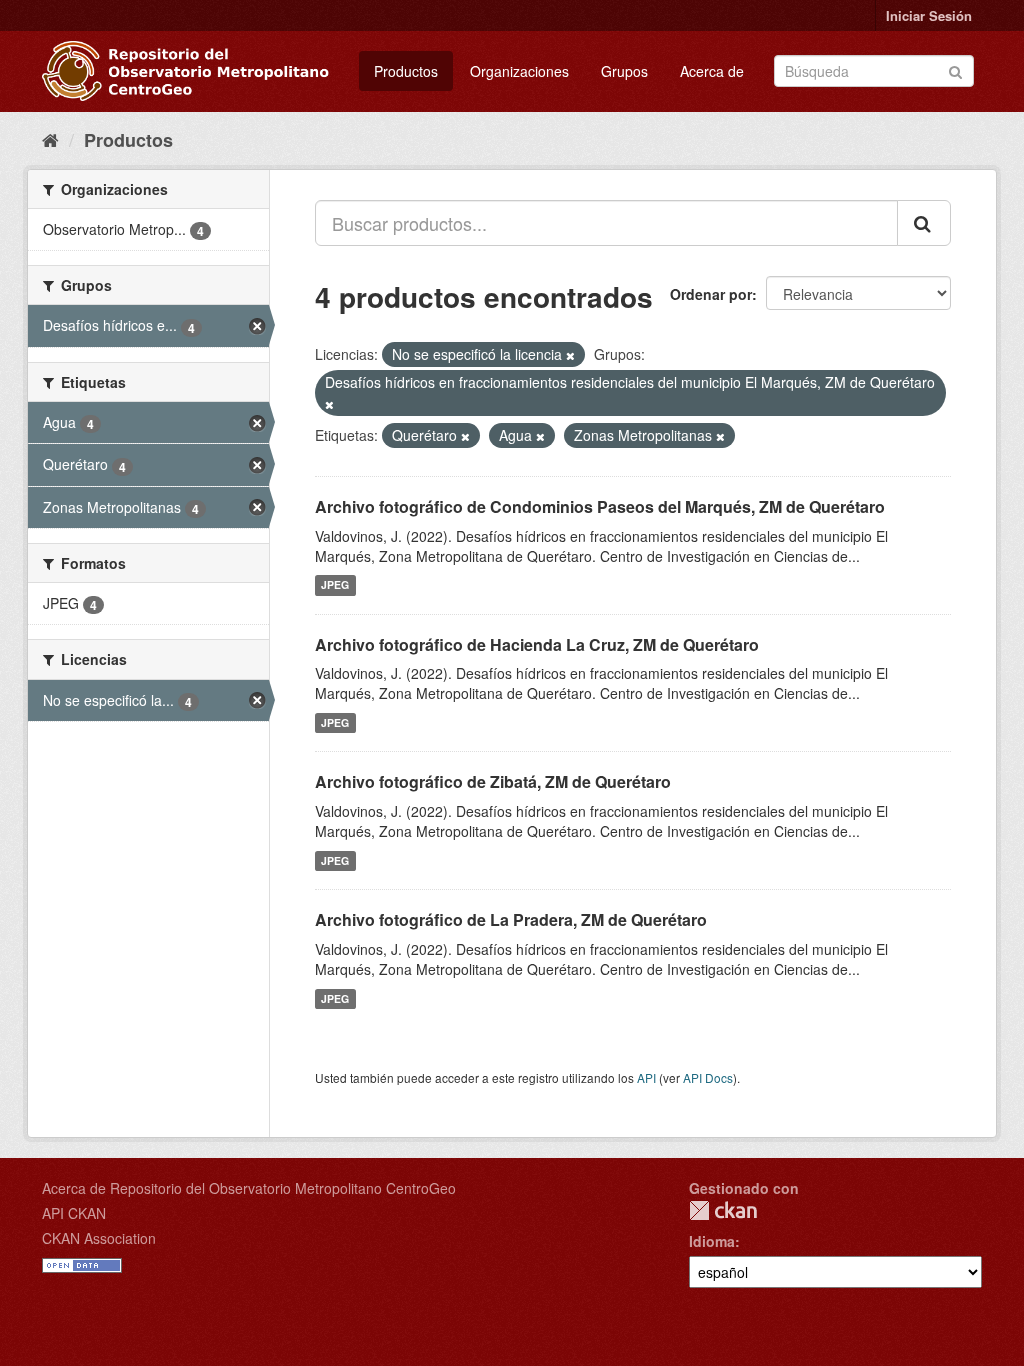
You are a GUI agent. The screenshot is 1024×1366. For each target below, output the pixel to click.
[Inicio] (50, 139)
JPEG (335, 585)
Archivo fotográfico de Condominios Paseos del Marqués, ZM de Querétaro (600, 506)
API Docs (708, 1077)
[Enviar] (955, 69)
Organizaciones (519, 71)
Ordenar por (711, 294)
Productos (406, 71)
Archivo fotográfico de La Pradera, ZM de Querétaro (511, 919)
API (646, 1077)
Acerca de (712, 71)
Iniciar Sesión (929, 15)
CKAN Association (99, 1238)
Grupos (624, 71)
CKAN (723, 1210)
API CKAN (74, 1213)
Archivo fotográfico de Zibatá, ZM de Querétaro (493, 781)
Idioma (712, 1241)
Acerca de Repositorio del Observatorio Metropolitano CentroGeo (249, 1188)
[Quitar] (570, 355)
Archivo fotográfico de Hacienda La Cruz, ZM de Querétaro (537, 644)
